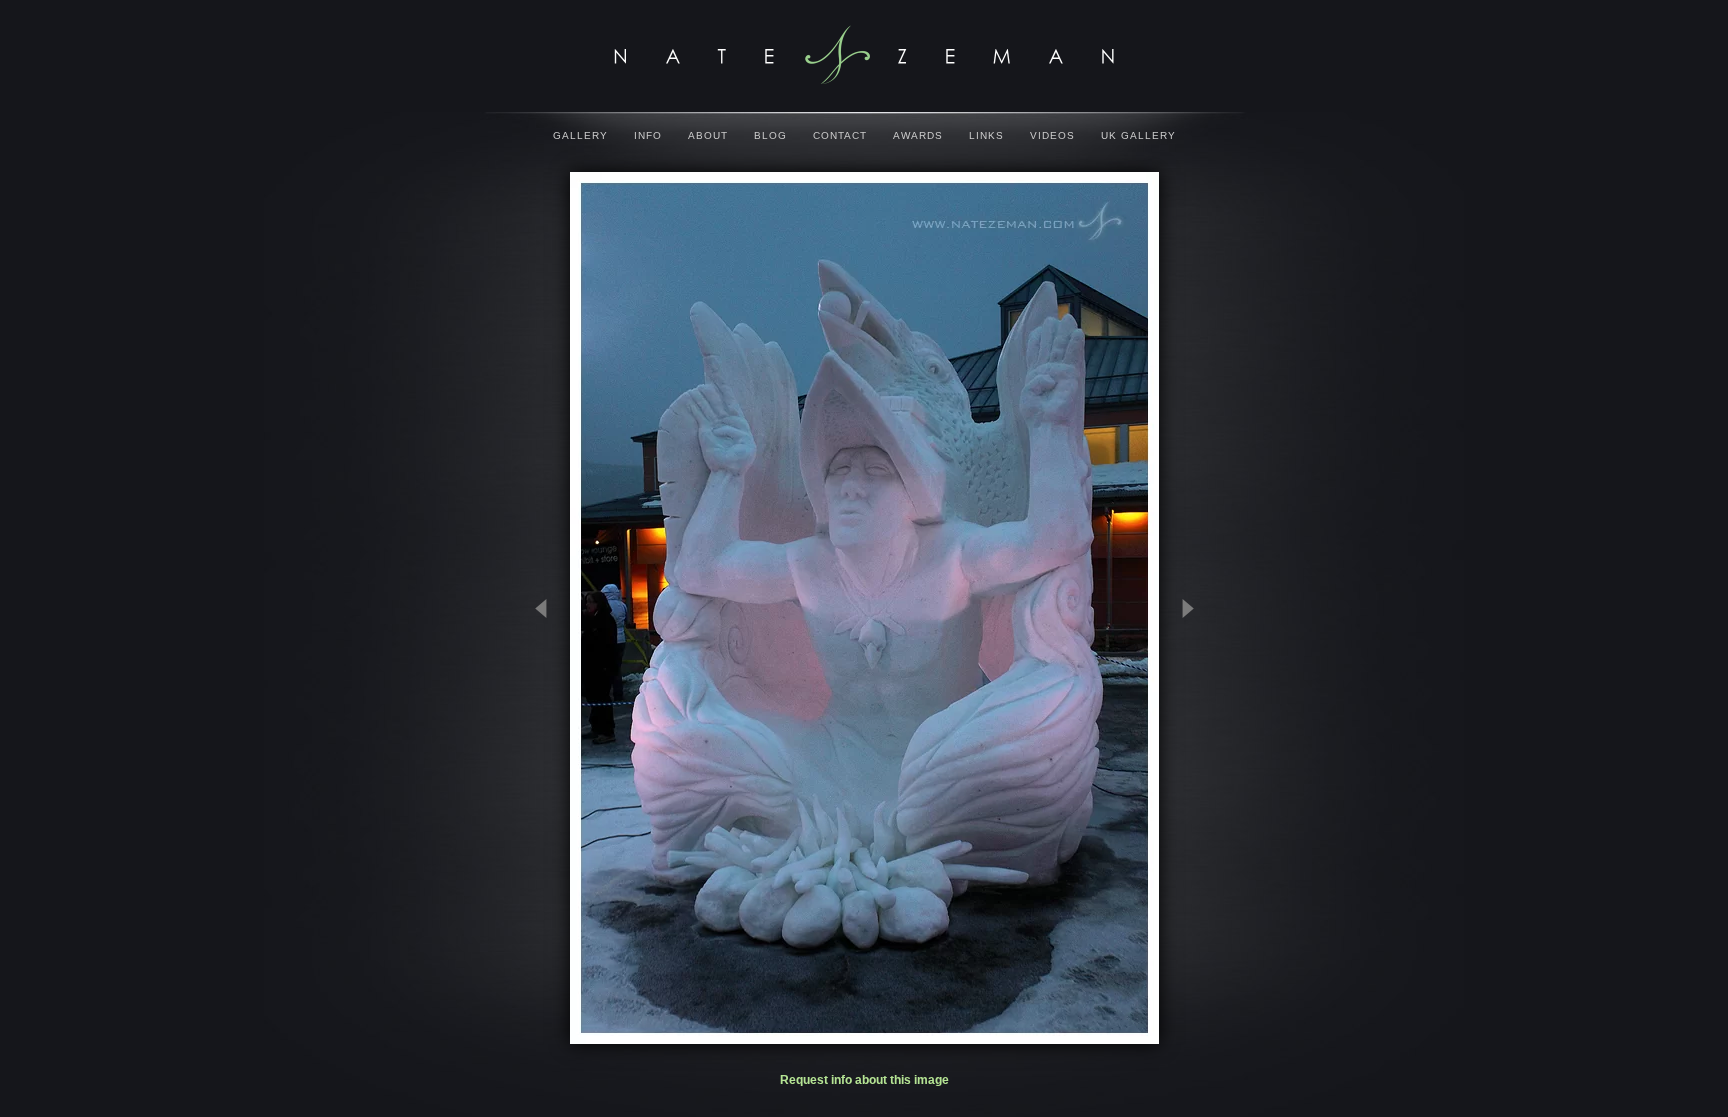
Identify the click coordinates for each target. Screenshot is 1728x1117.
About (708, 135)
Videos (1052, 135)
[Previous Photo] (550, 707)
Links (986, 135)
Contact (840, 135)
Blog (770, 135)
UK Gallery (1138, 135)
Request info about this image (864, 1080)
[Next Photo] (1179, 707)
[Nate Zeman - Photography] (864, 55)
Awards (918, 135)
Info (648, 135)
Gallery (580, 135)
